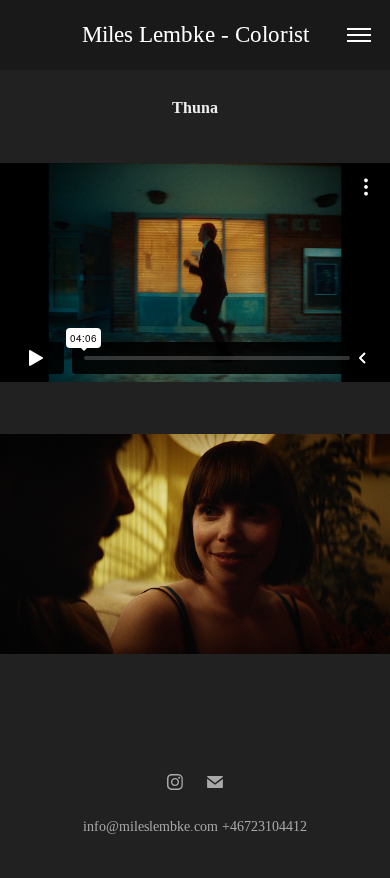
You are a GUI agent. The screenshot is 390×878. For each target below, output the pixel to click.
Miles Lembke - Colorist (195, 34)
